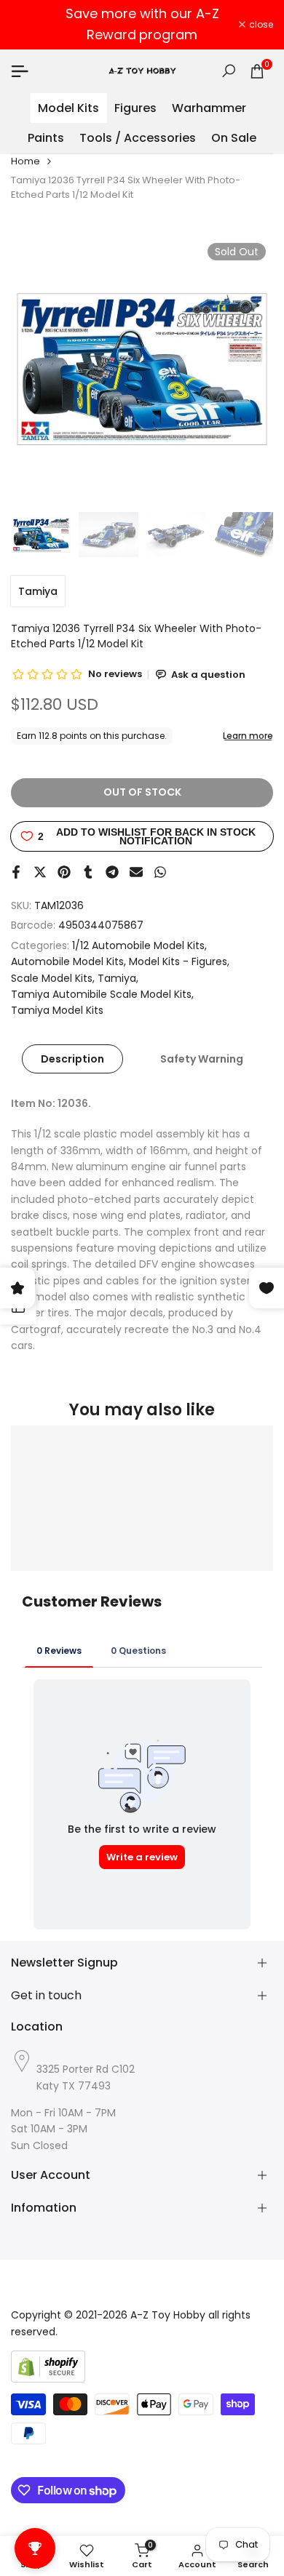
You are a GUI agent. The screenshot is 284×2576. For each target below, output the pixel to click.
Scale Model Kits (52, 978)
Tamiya (38, 591)
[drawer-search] (229, 71)
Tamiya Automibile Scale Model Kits (101, 994)
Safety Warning (202, 1059)
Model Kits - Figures (178, 961)
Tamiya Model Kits (57, 1010)
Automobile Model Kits (67, 961)
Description (72, 1059)
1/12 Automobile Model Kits (138, 945)
